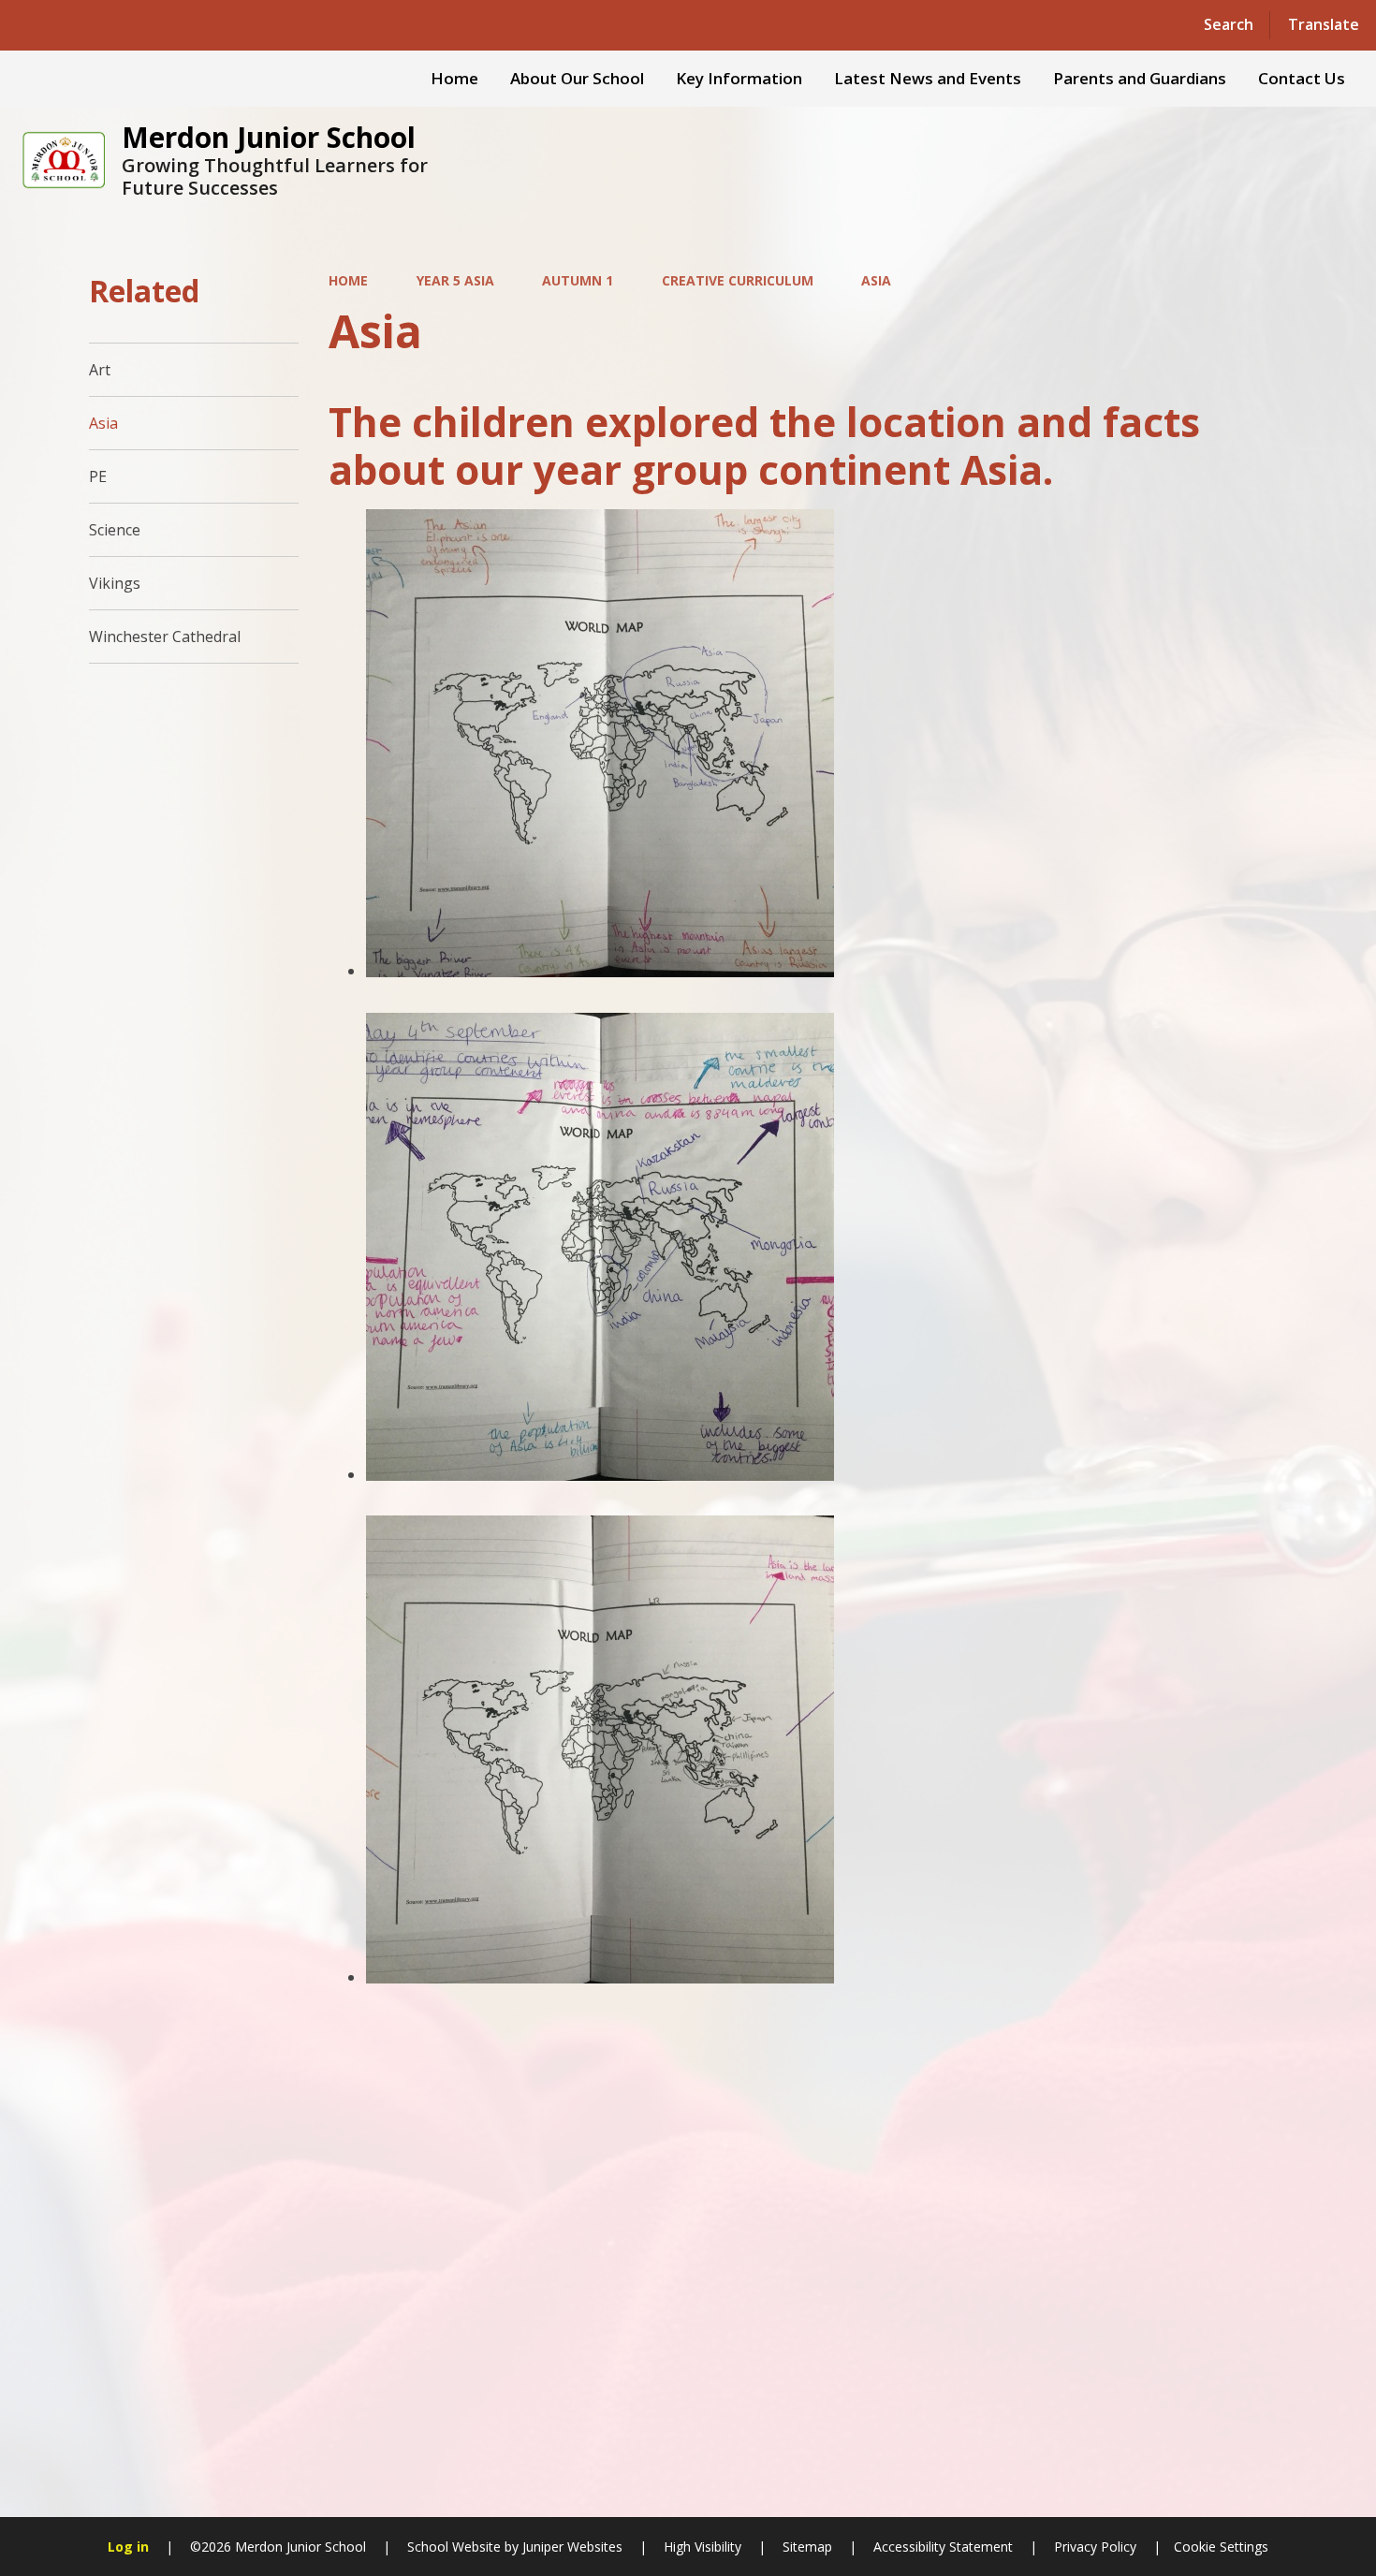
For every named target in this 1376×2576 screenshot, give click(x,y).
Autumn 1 (578, 280)
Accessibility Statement (943, 2547)
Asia (876, 280)
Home (348, 280)
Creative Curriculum (738, 280)
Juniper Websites (571, 2547)
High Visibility (703, 2547)
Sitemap (807, 2547)
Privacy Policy (1095, 2547)
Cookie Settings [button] (1221, 2547)
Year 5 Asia (455, 280)
